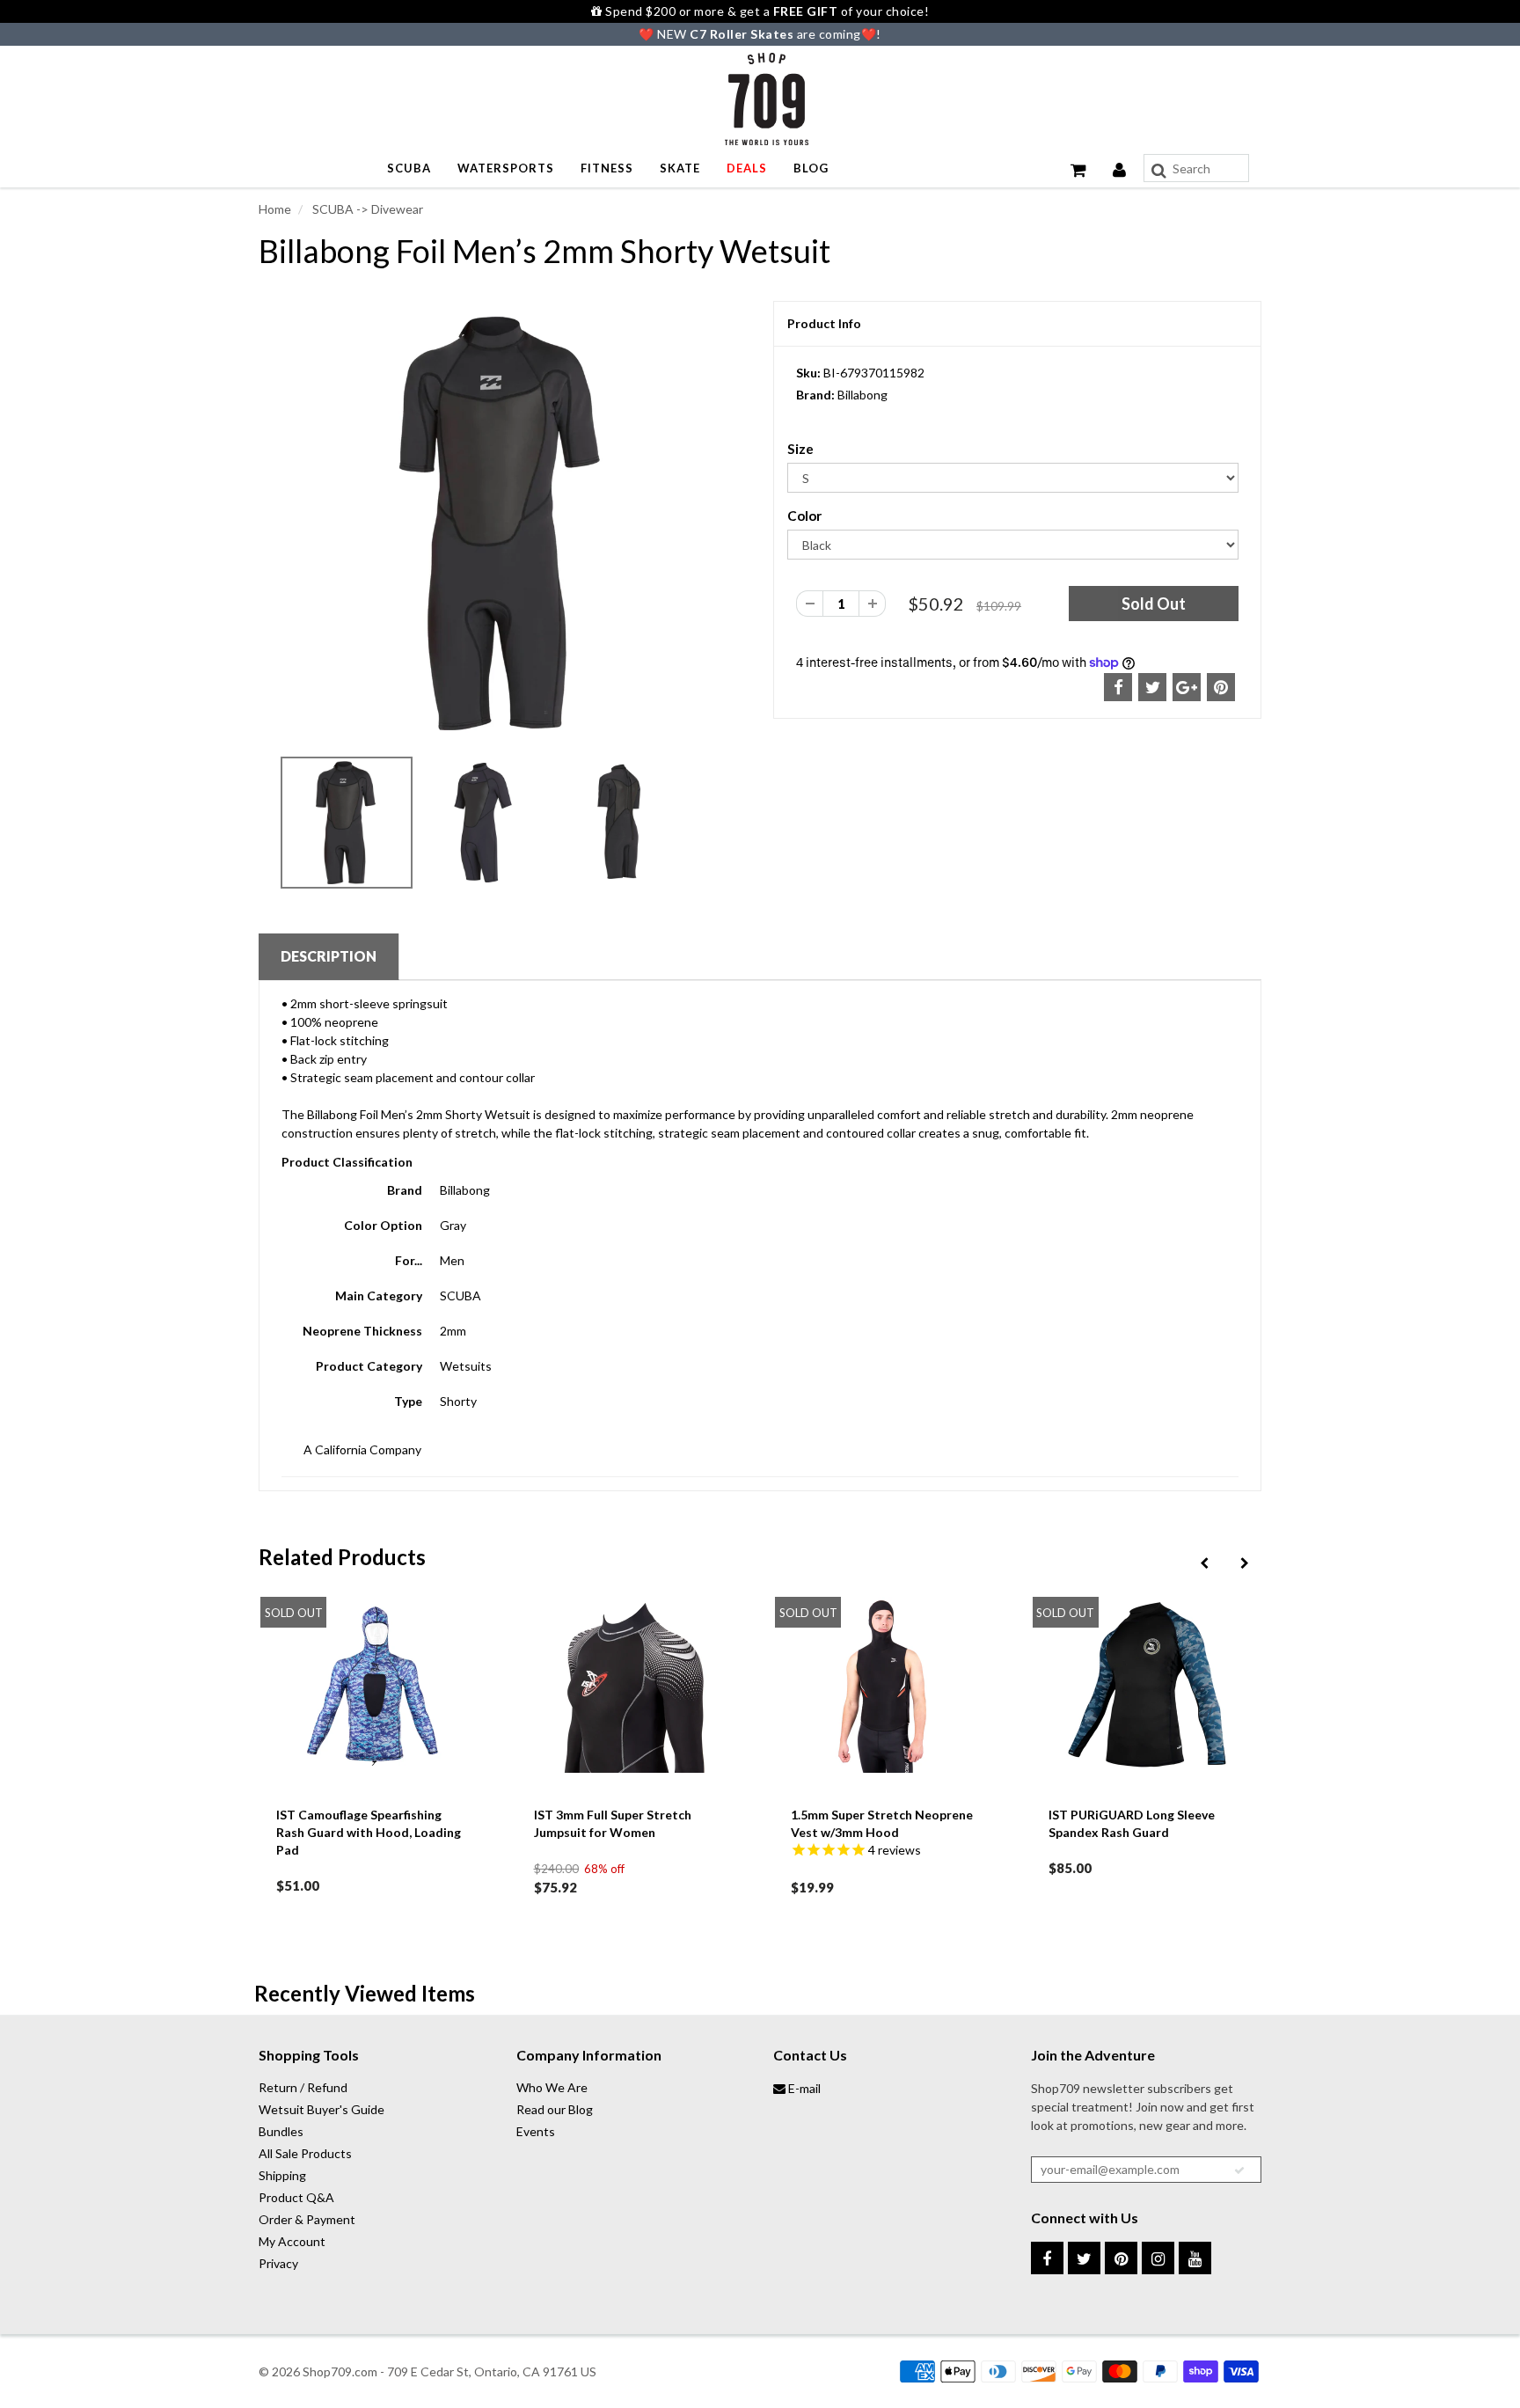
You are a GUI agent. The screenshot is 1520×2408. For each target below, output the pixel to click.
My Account (292, 2241)
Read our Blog (555, 2109)
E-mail (803, 2088)
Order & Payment (307, 2219)
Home (275, 209)
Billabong (862, 395)
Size (800, 449)
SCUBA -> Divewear (366, 209)
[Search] (1159, 171)
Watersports (506, 168)
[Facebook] (1047, 2258)
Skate (680, 168)
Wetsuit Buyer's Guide (322, 2109)
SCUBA (409, 168)
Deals (747, 168)
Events (536, 2131)
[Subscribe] (1239, 2170)
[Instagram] (1158, 2258)
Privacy (278, 2263)
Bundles (281, 2131)
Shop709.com (340, 2371)
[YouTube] (1195, 2258)
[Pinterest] (1121, 2258)
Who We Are (552, 2087)
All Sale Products (305, 2153)
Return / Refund (303, 2087)
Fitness (607, 168)
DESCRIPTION (329, 956)
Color (804, 516)
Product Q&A (296, 2197)
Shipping (282, 2175)
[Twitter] (1084, 2258)
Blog (811, 168)
